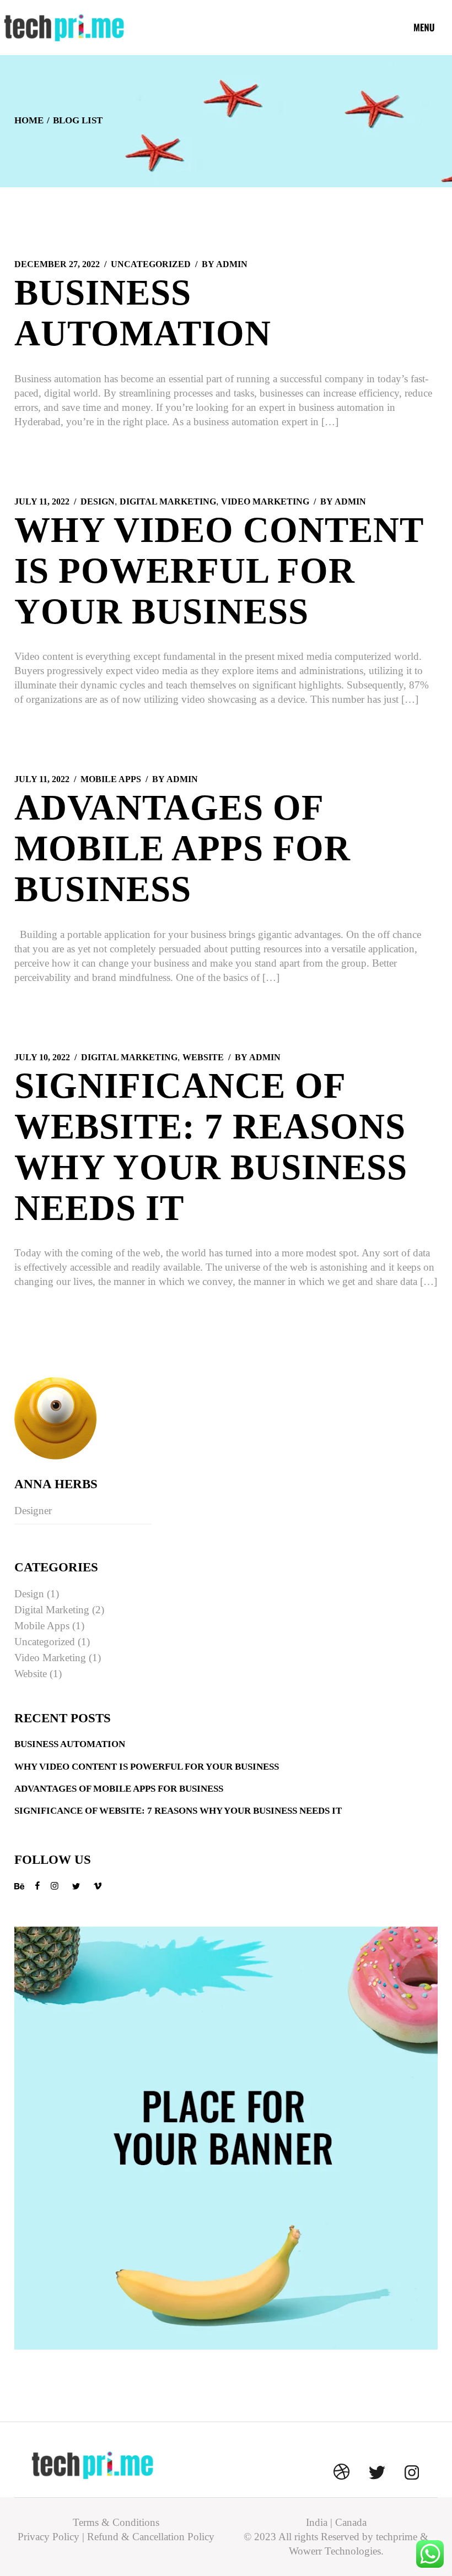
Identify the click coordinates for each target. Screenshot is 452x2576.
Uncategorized (151, 264)
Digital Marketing (168, 501)
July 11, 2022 (42, 501)
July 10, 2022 (42, 1057)
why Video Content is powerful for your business (219, 571)
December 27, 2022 (57, 264)
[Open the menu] (424, 28)
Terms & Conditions (116, 2522)
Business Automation (70, 1744)
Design (98, 501)
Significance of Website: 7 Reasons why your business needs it (178, 1811)
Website (203, 1057)
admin (225, 264)
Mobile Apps (111, 779)
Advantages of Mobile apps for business (182, 848)
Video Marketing (265, 501)
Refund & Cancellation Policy (151, 2537)
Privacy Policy (49, 2537)
